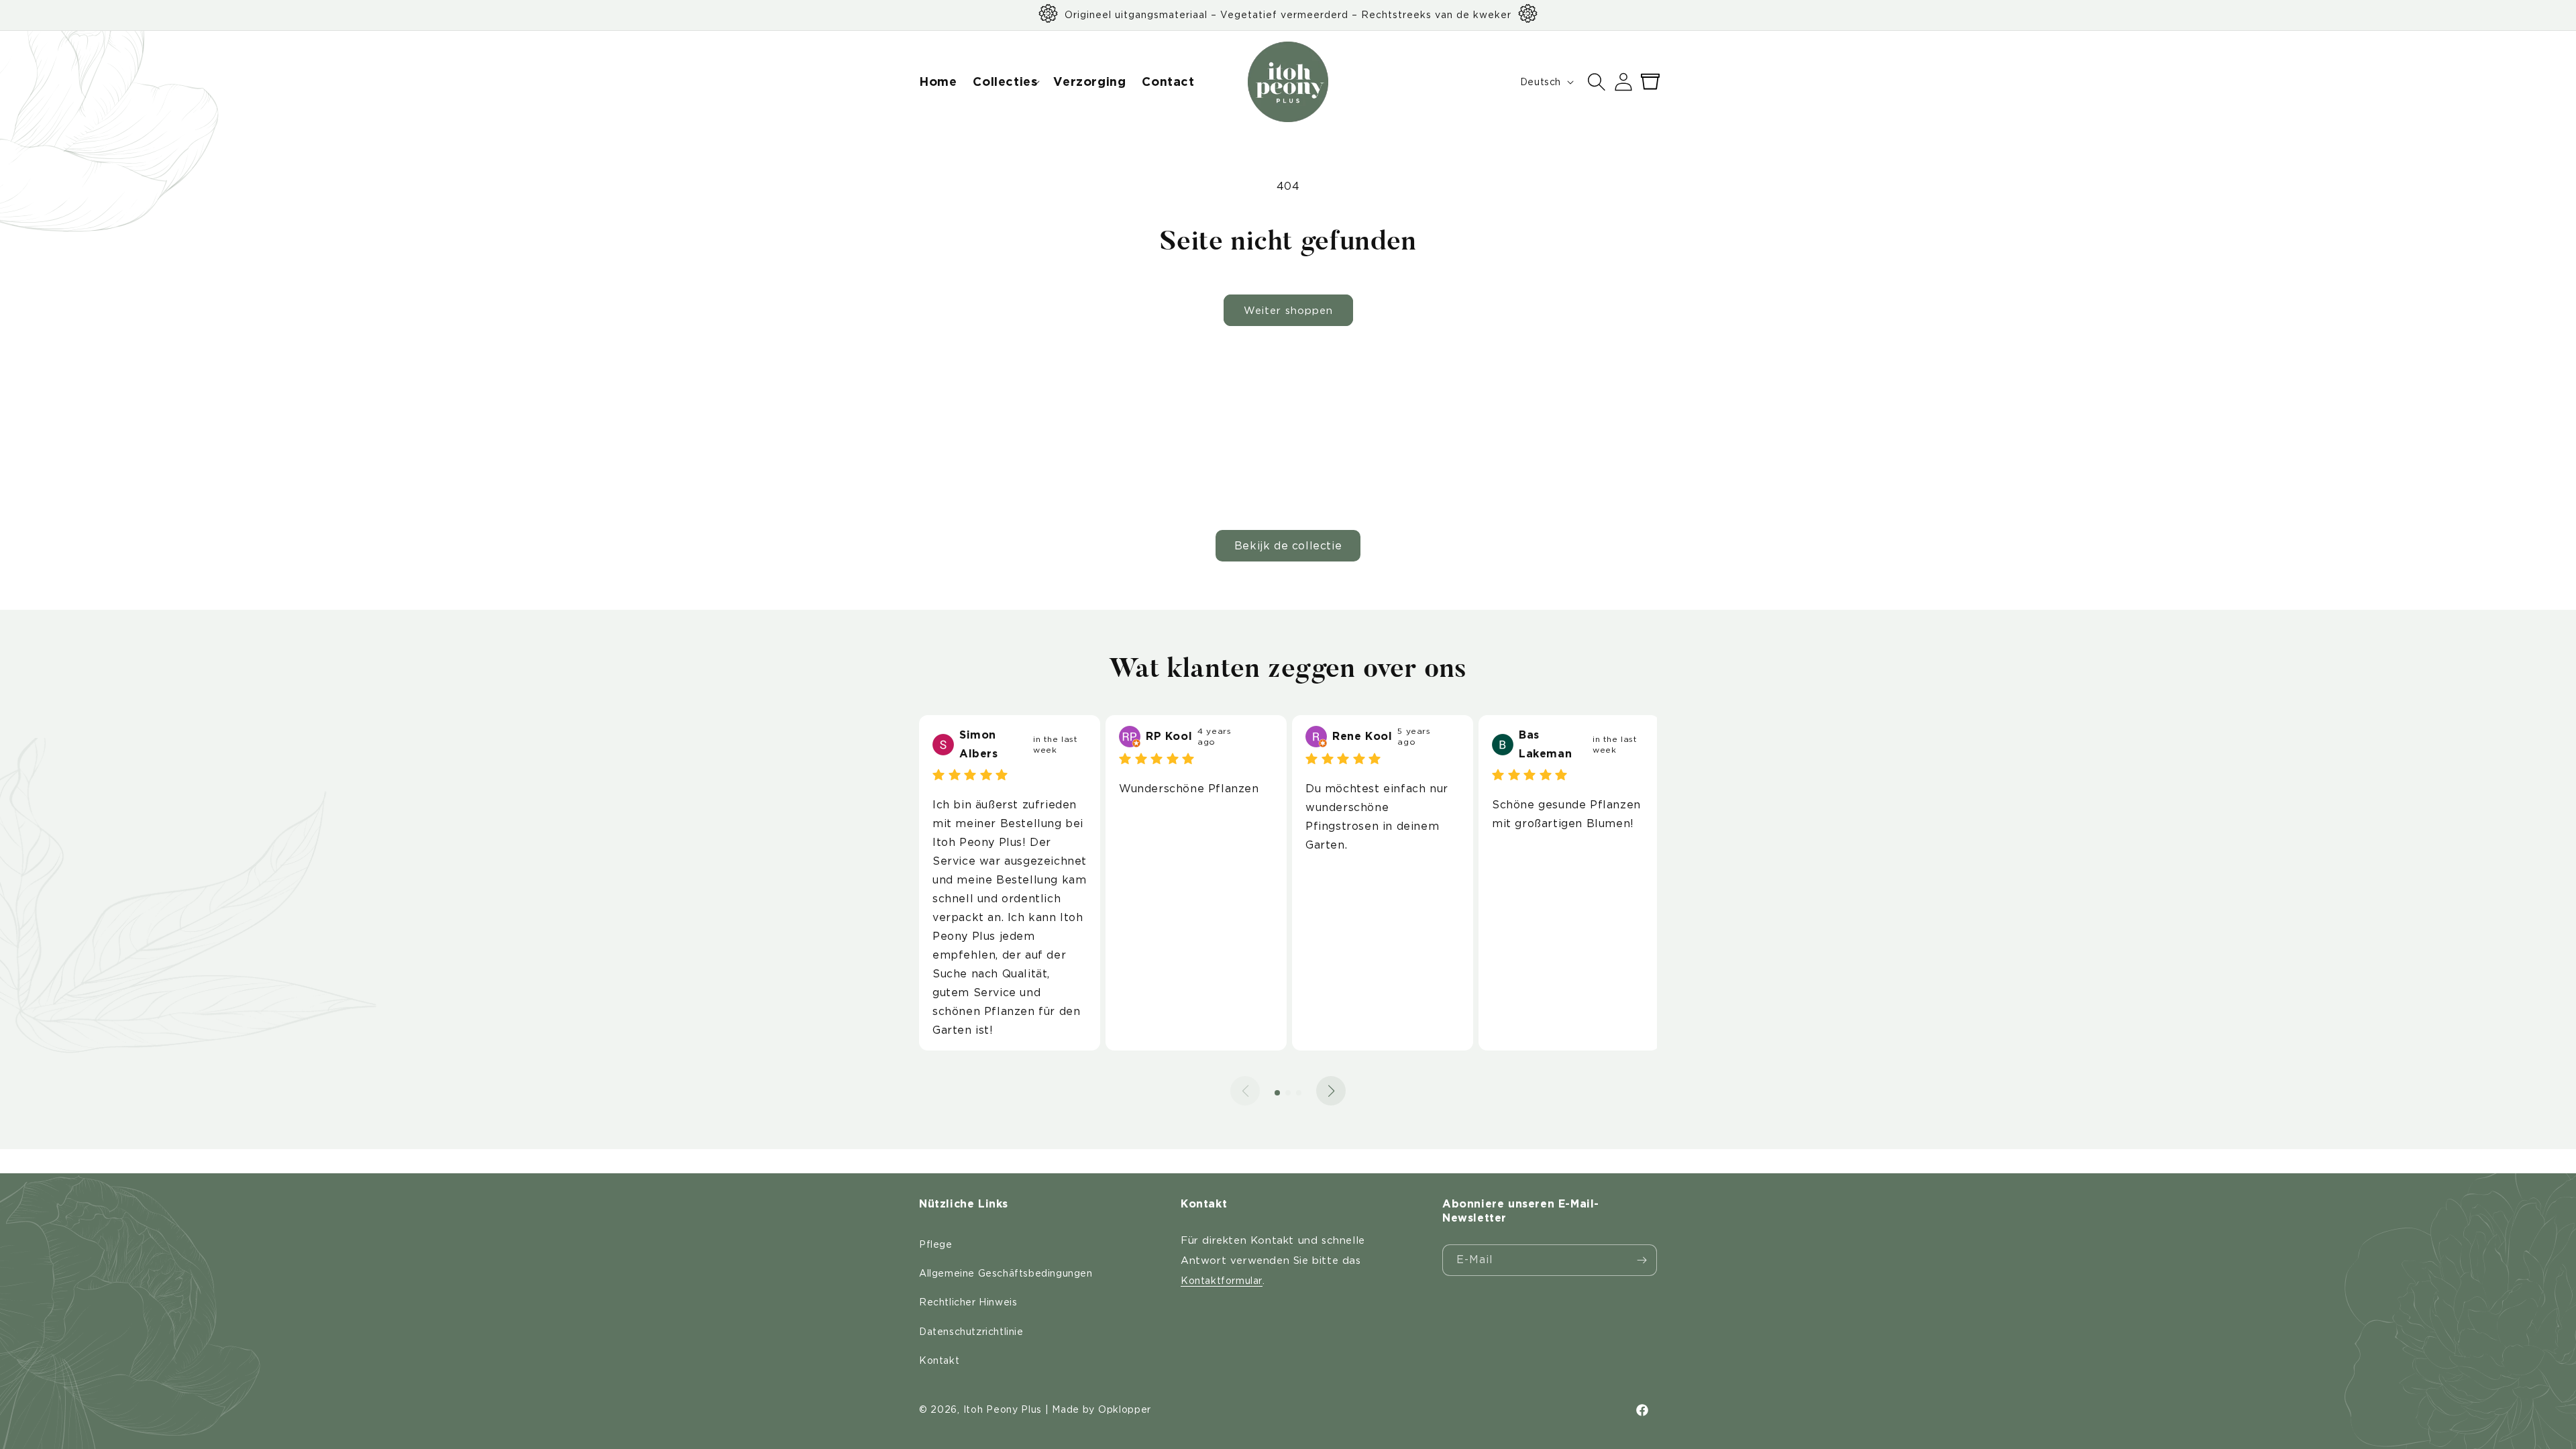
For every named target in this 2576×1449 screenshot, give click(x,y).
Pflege (936, 1244)
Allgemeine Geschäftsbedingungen (1006, 1273)
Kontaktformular (1222, 1281)
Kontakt (939, 1360)
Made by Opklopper (1102, 1409)
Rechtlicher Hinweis (968, 1302)
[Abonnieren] (1642, 1260)
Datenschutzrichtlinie (971, 1332)
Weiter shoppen (1288, 311)
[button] (1005, 82)
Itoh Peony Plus (1003, 1409)
